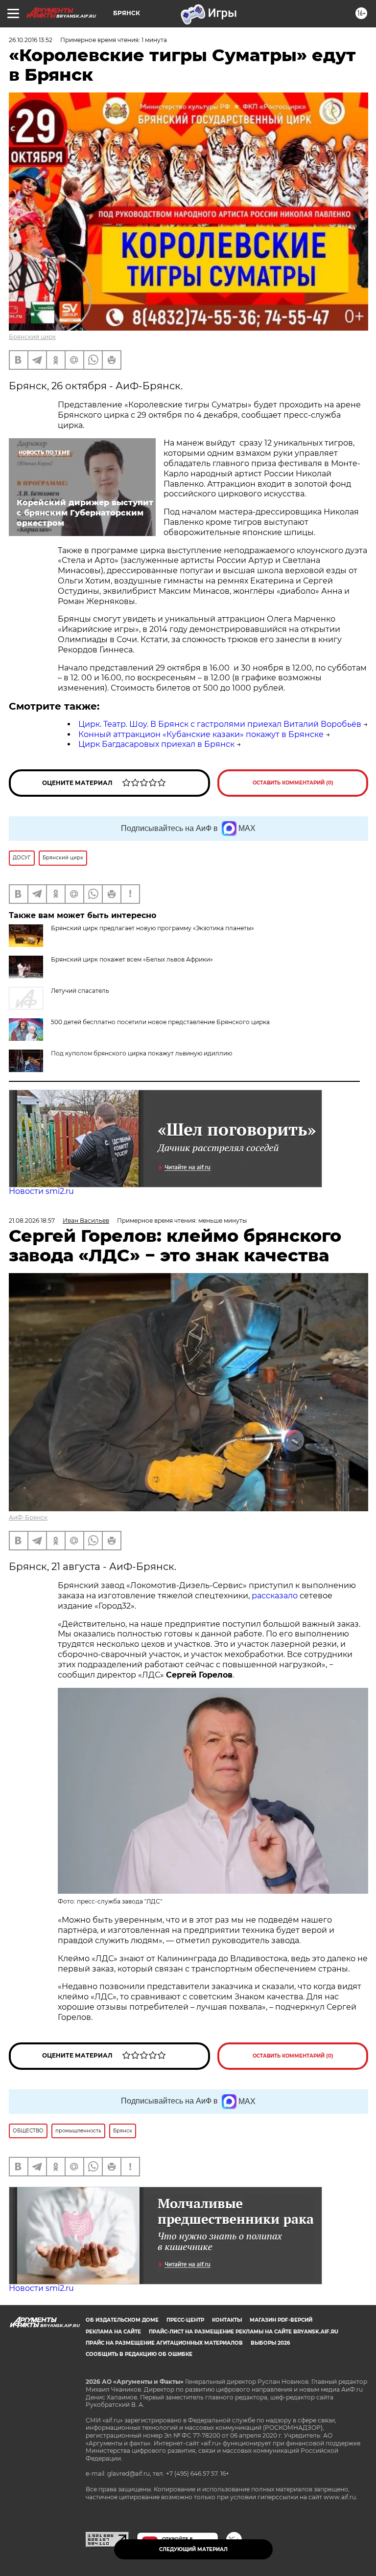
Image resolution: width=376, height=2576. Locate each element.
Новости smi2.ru (41, 1191)
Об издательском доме (122, 2320)
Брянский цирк (32, 337)
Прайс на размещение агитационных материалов (164, 2343)
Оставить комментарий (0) (293, 783)
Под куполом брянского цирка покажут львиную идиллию (141, 1053)
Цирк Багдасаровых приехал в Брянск (156, 744)
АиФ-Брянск (28, 1517)
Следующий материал (193, 2549)
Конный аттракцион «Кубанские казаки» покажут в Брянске (201, 734)
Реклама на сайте (113, 2332)
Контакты (227, 2320)
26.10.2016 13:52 (31, 40)
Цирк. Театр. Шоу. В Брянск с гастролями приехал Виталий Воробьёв (220, 724)
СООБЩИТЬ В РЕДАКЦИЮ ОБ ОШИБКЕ (139, 2354)
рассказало (275, 1596)
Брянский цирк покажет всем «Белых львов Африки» (132, 959)
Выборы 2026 (270, 2343)
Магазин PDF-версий (281, 2320)
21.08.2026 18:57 (32, 1221)
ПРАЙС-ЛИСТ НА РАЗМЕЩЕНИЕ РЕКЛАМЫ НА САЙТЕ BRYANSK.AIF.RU (244, 2332)
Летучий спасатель (80, 991)
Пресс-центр (185, 2320)
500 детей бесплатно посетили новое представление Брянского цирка (160, 1022)
